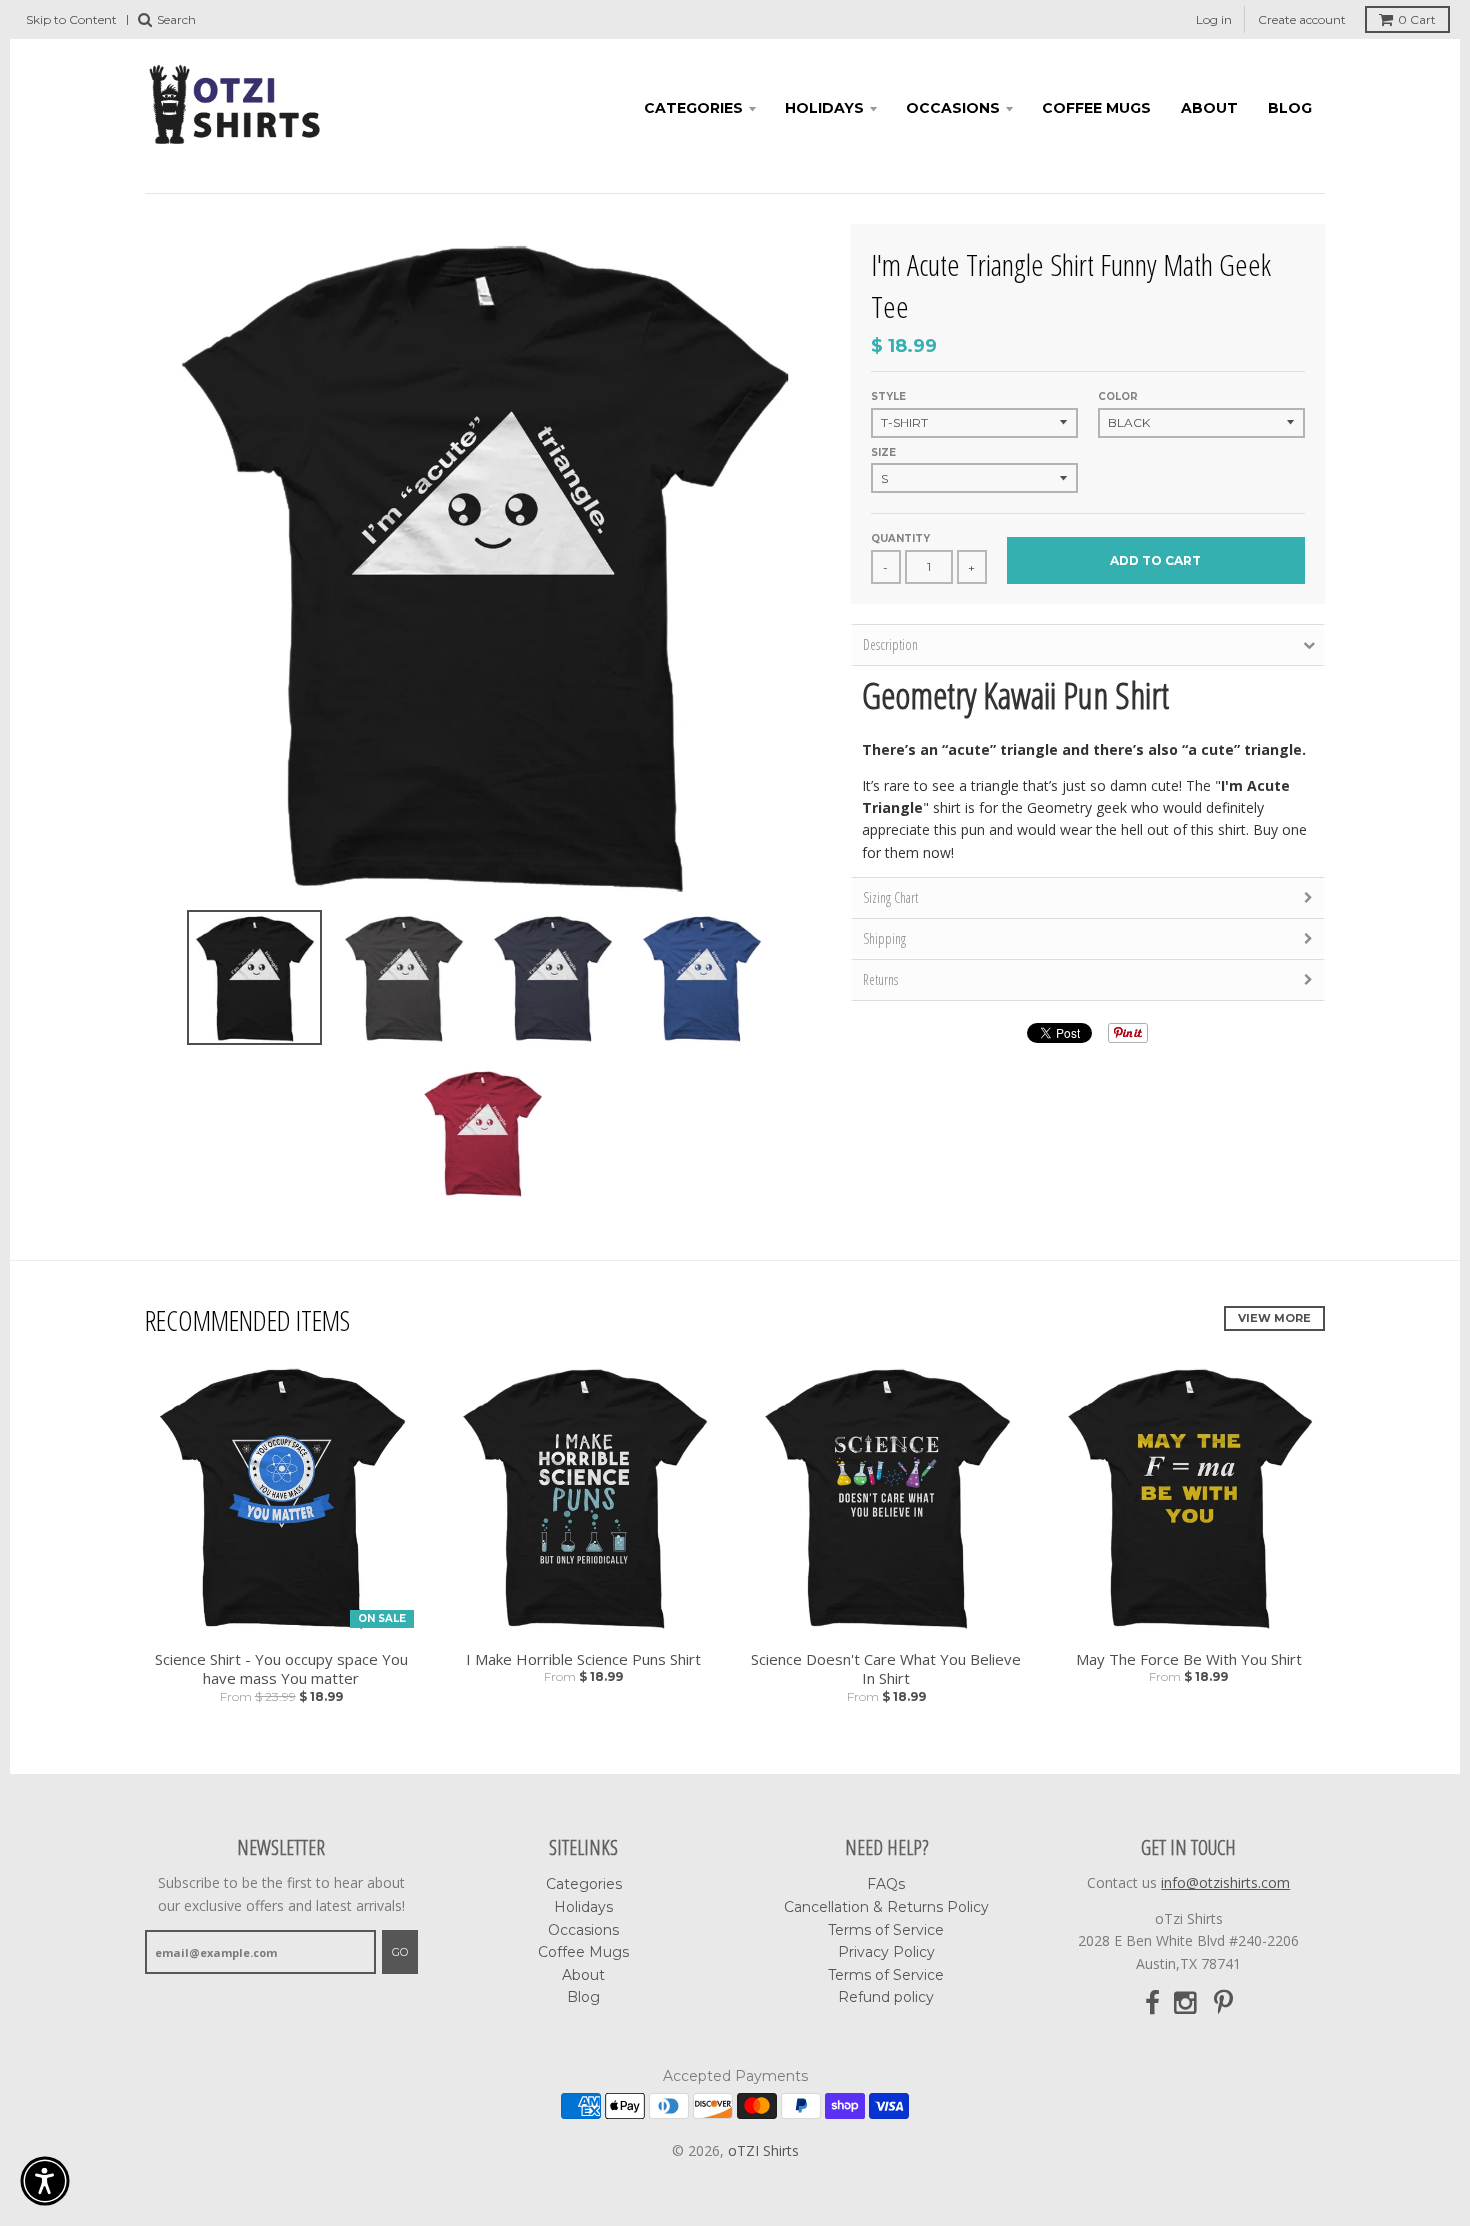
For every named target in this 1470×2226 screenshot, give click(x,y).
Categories (693, 108)
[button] (45, 2181)
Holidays (824, 108)
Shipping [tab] (884, 938)
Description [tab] (890, 644)
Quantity (900, 538)
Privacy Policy (886, 1952)
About (1209, 108)
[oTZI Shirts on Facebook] (1152, 2003)
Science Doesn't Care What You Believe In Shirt (886, 1669)
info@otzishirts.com (1225, 1882)
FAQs (886, 1884)
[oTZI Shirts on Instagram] (1187, 2003)
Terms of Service (886, 1930)
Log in (1214, 19)
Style (888, 396)
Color (1118, 396)
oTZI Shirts (763, 2150)
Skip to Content (71, 19)
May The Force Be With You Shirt (1189, 1659)
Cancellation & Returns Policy (886, 1907)
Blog (1290, 108)
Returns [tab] (880, 979)
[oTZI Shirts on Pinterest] (1223, 2003)
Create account (1302, 19)
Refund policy (886, 1997)
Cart (1417, 19)
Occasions (953, 108)
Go (400, 1952)
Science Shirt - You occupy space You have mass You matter (281, 1669)
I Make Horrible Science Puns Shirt (583, 1659)
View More (1274, 1318)
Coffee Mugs (1096, 108)
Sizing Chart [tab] (890, 897)
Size (883, 452)
